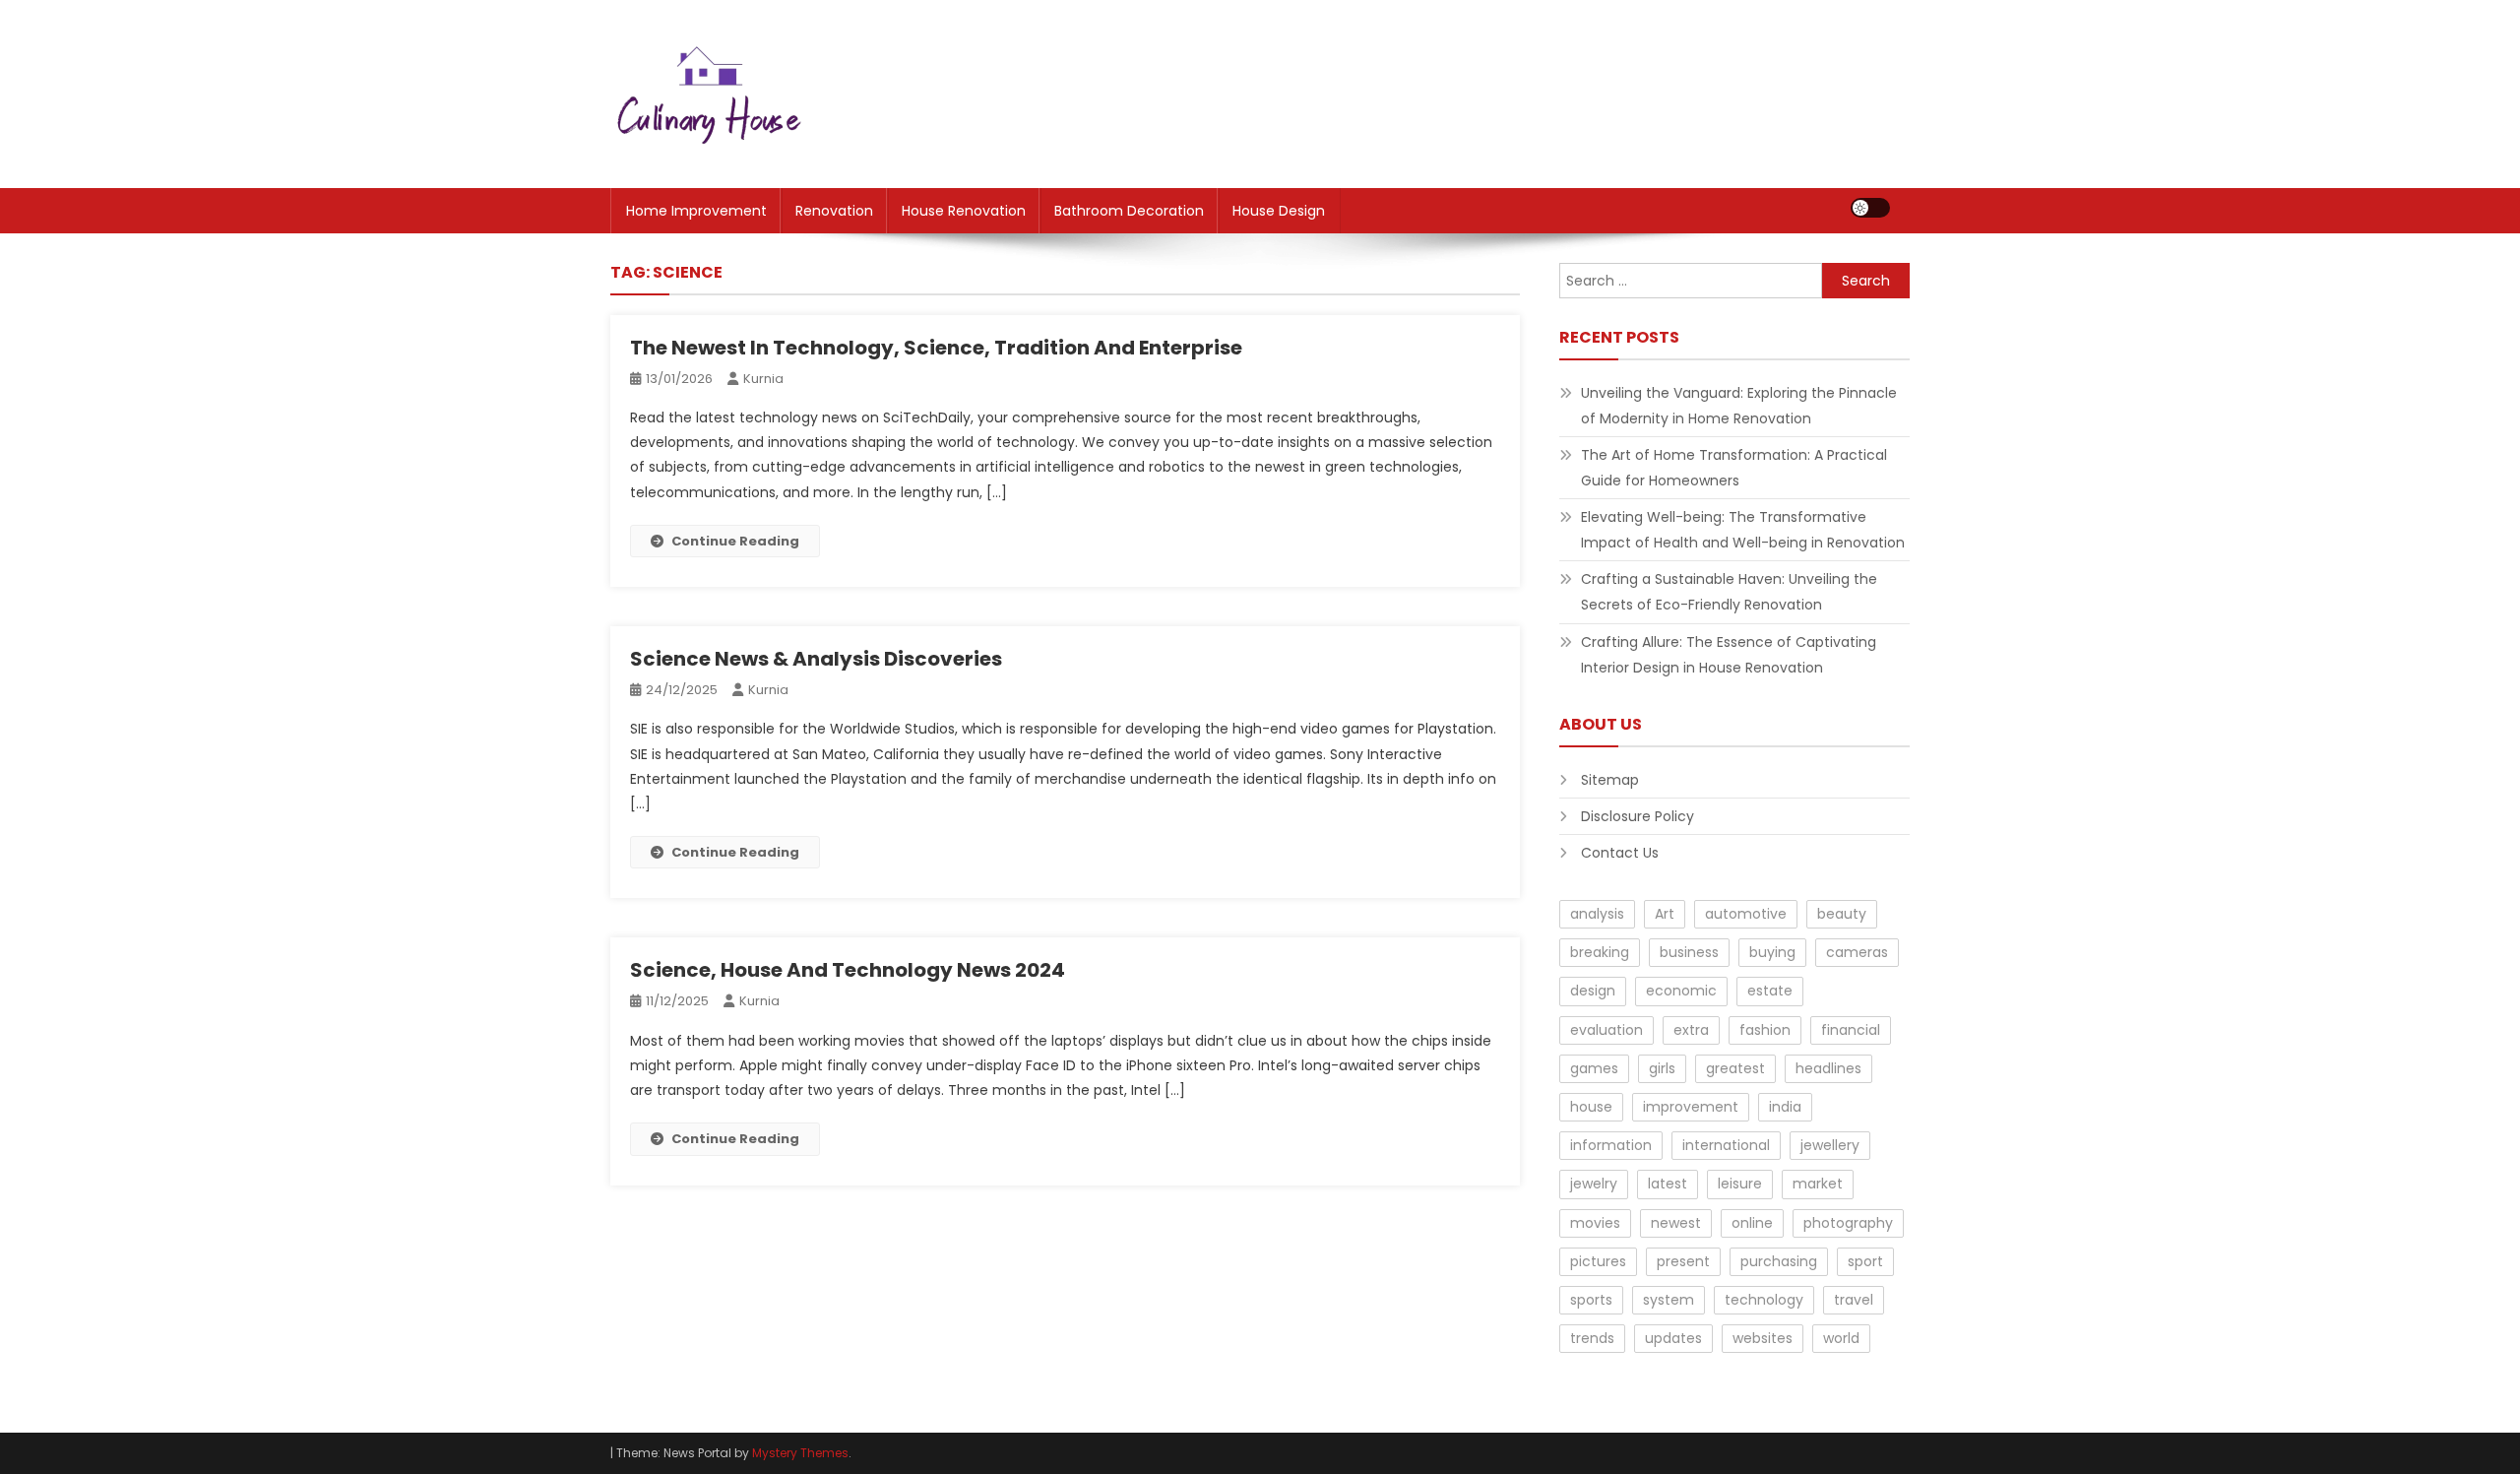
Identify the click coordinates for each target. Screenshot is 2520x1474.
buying (1772, 952)
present (1683, 1261)
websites (1763, 1338)
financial (1851, 1030)
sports (1591, 1300)
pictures (1598, 1261)
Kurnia (763, 379)
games (1594, 1068)
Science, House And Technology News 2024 (848, 970)
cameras (1857, 952)
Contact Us (1620, 853)
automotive (1746, 914)
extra (1691, 1030)
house (1591, 1107)
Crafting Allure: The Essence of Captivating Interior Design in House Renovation (1729, 655)
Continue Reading (735, 541)
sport (1865, 1261)
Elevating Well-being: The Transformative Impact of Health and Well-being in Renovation (1743, 530)
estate (1770, 991)
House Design (1279, 211)
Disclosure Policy (1638, 816)
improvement (1691, 1107)
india (1785, 1107)
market (1818, 1184)
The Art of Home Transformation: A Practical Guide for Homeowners (1734, 468)
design (1593, 991)
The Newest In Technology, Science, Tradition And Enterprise (936, 348)
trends (1592, 1338)
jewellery (1830, 1145)
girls (1662, 1068)
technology (1764, 1300)
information (1611, 1145)
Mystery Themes (800, 1453)
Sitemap (1610, 780)
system (1669, 1300)
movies (1595, 1223)
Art (1665, 914)
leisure (1740, 1184)
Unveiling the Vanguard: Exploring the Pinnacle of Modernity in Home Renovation (1739, 406)
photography (1848, 1223)
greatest (1735, 1068)
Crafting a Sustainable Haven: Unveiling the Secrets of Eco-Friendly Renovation (1729, 592)
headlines (1828, 1068)
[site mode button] (1870, 208)
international (1726, 1145)
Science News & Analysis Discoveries (816, 659)
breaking (1600, 952)
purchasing (1779, 1261)
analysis (1597, 914)
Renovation (834, 211)
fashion (1765, 1030)
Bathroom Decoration (1129, 211)
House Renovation (964, 211)
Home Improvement (696, 211)
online (1752, 1223)
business (1689, 952)
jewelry (1594, 1184)
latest (1668, 1184)
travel (1854, 1300)
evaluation (1606, 1030)
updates (1673, 1338)
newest (1676, 1223)
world (1841, 1338)
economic (1681, 991)
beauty (1842, 914)
